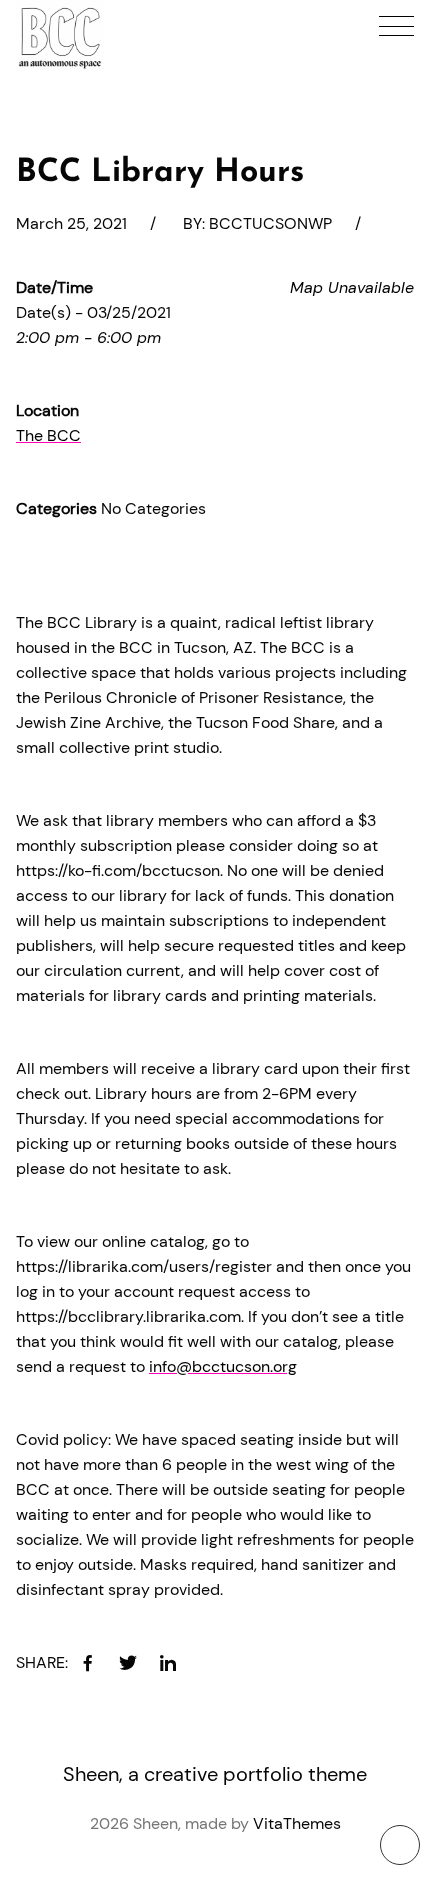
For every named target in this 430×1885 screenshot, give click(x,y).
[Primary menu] (396, 26)
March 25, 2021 (71, 223)
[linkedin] (168, 1663)
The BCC (48, 435)
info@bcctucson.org (223, 1366)
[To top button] (400, 1845)
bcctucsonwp (270, 223)
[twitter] (128, 1663)
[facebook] (88, 1663)
